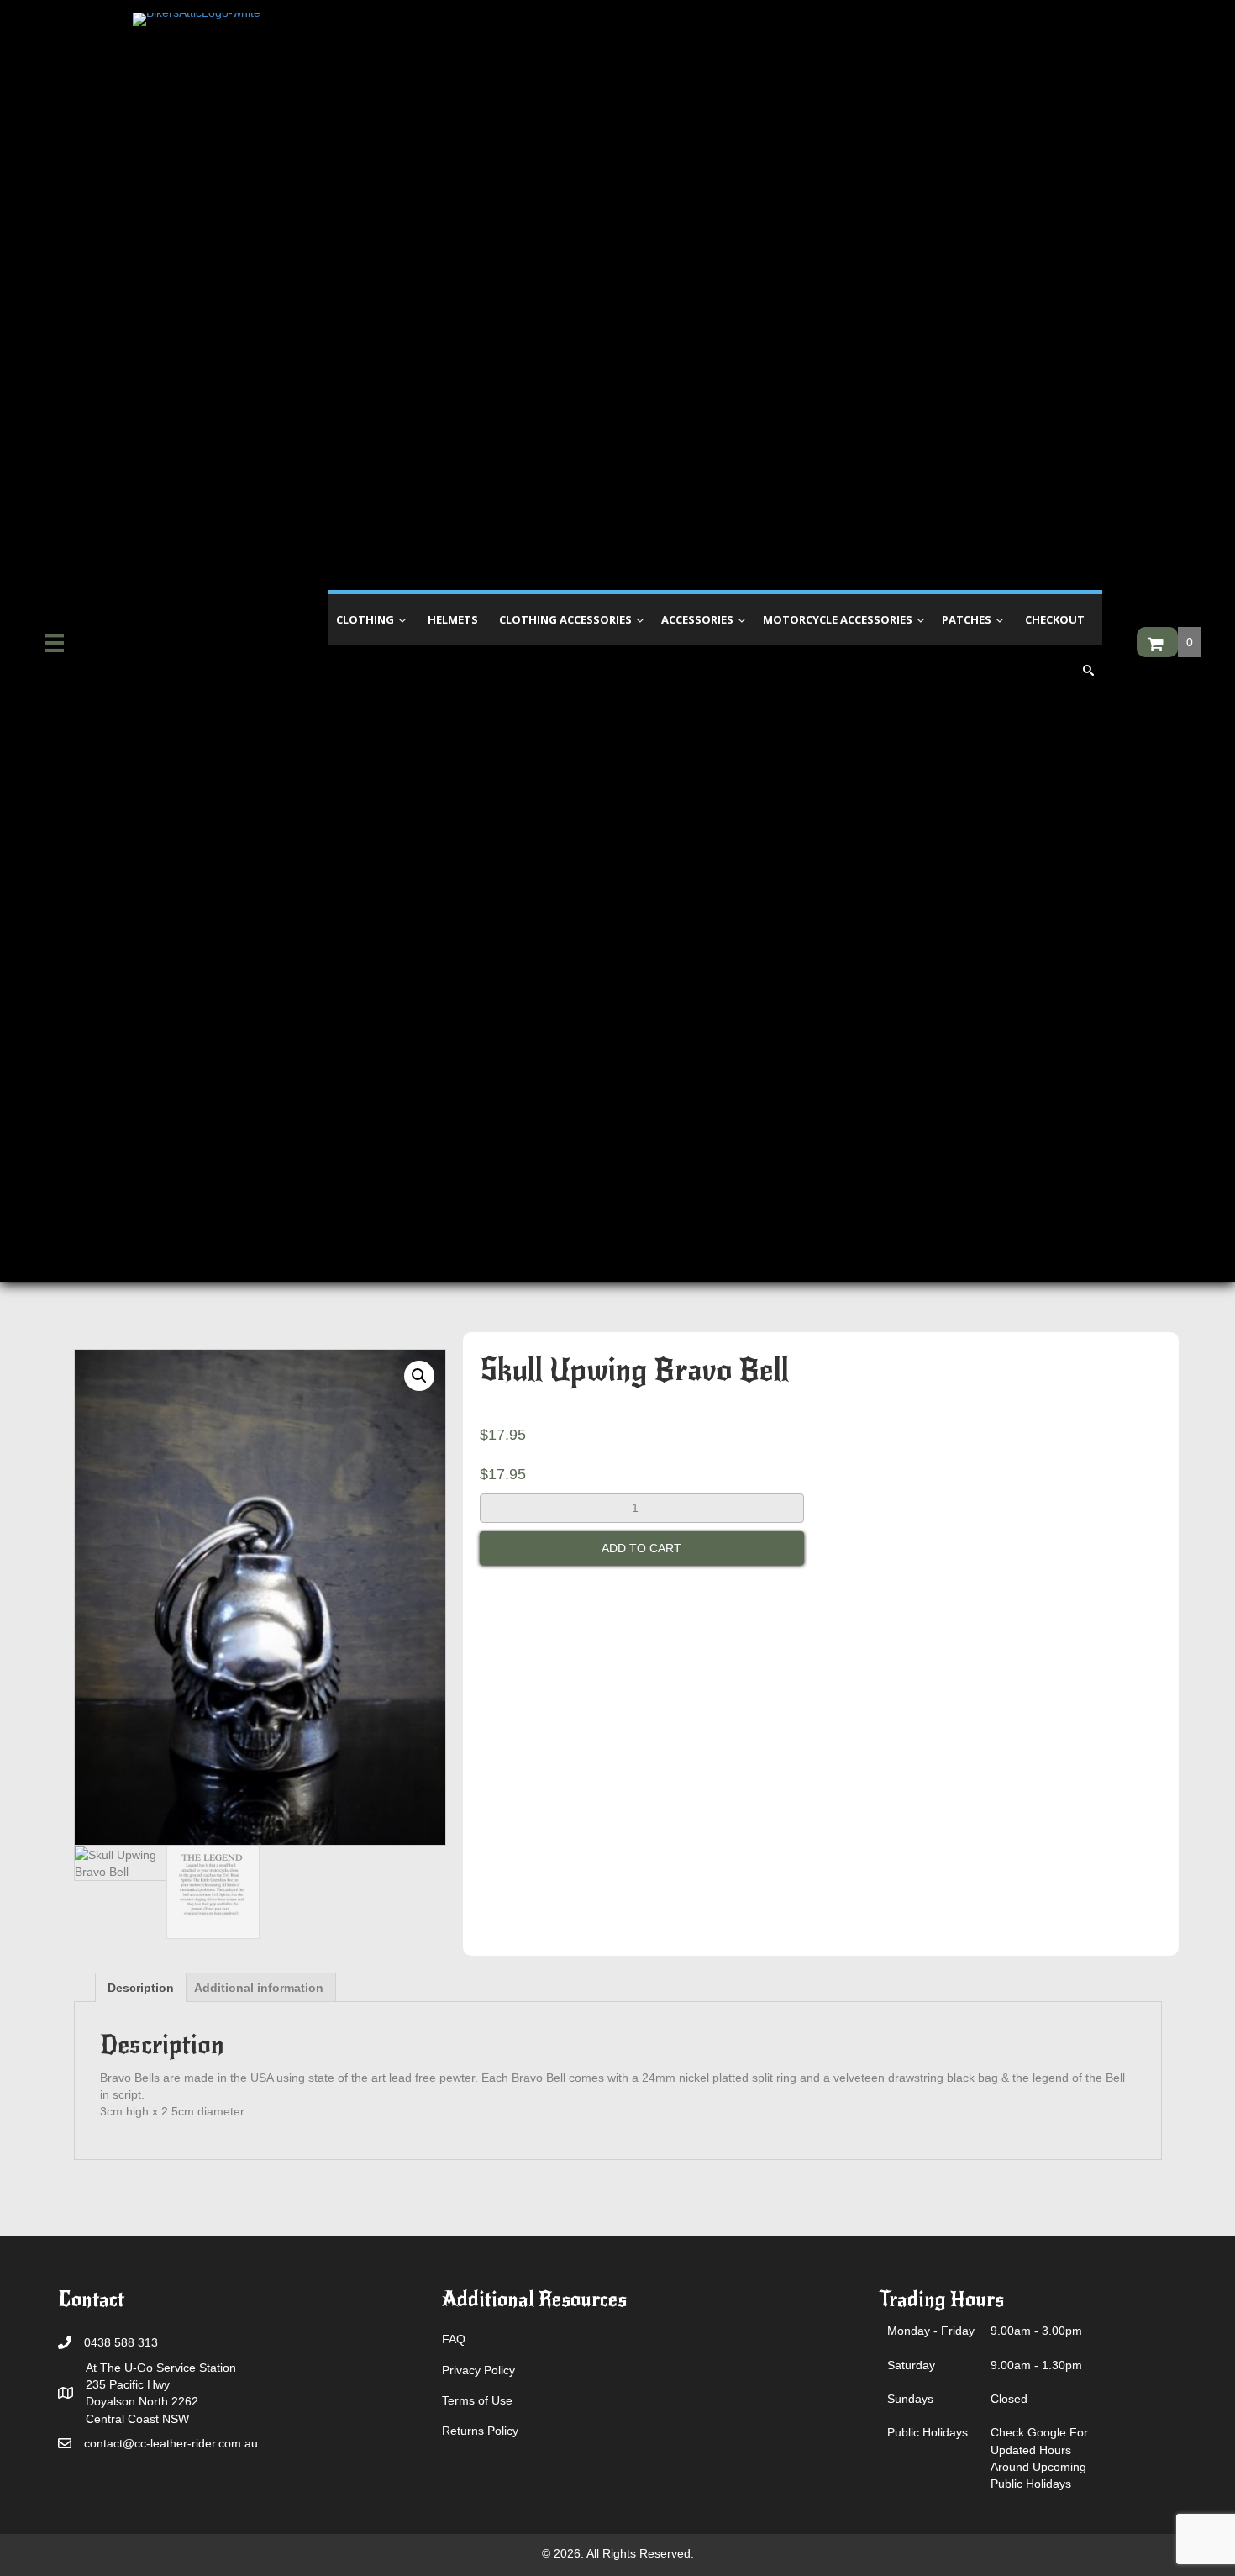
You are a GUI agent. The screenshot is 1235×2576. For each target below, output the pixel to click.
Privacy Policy (478, 2370)
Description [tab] (141, 1988)
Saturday (911, 2365)
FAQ (454, 2339)
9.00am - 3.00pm (1036, 2331)
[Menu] (55, 643)
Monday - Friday (931, 2331)
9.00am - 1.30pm (1036, 2365)
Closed (1009, 2399)
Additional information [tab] (259, 1988)
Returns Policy (480, 2431)
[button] (419, 1376)
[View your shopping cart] (1157, 642)
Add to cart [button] (641, 1548)
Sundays (910, 2399)
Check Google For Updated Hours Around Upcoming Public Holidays (1039, 2458)
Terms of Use (477, 2400)
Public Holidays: (929, 2432)
